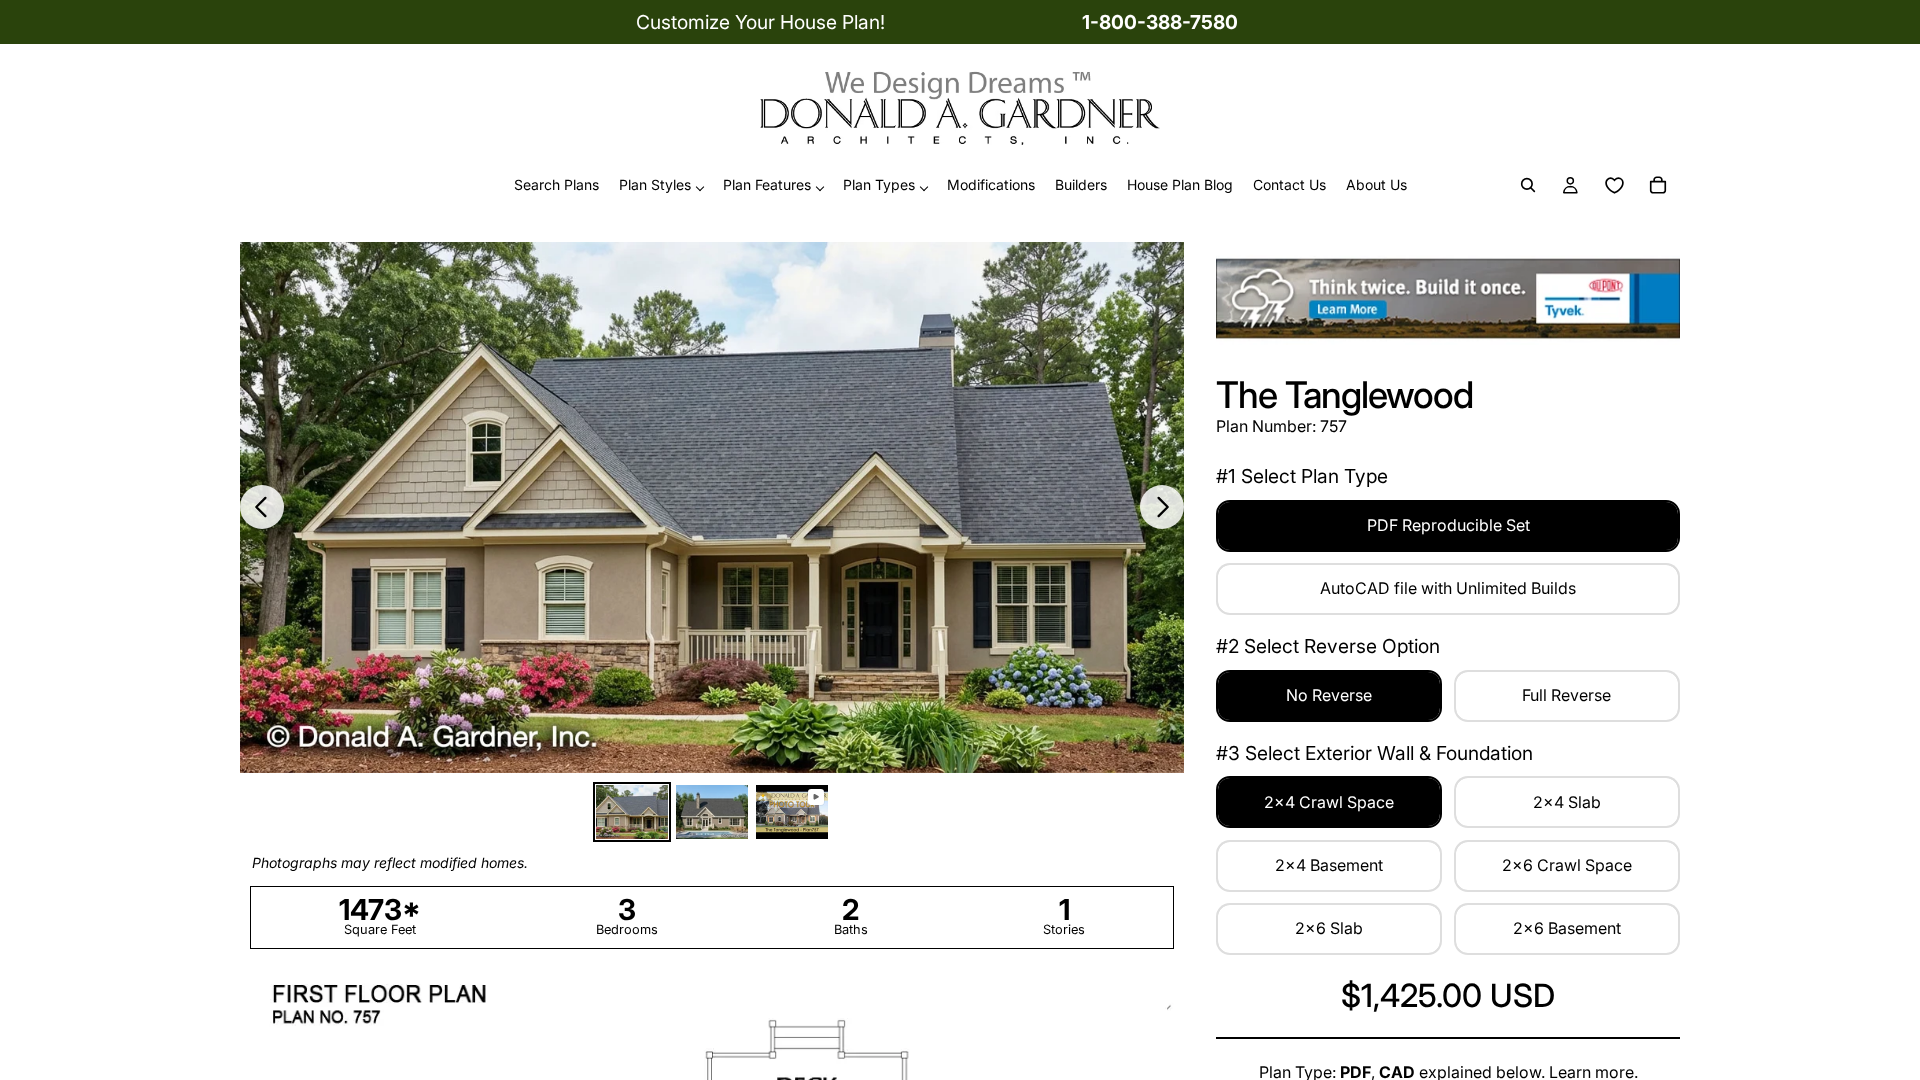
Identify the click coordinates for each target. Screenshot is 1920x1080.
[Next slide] (1162, 507)
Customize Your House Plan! (760, 22)
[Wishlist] (1614, 186)
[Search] (1528, 186)
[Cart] (1658, 186)
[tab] (632, 812)
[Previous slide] (262, 507)
